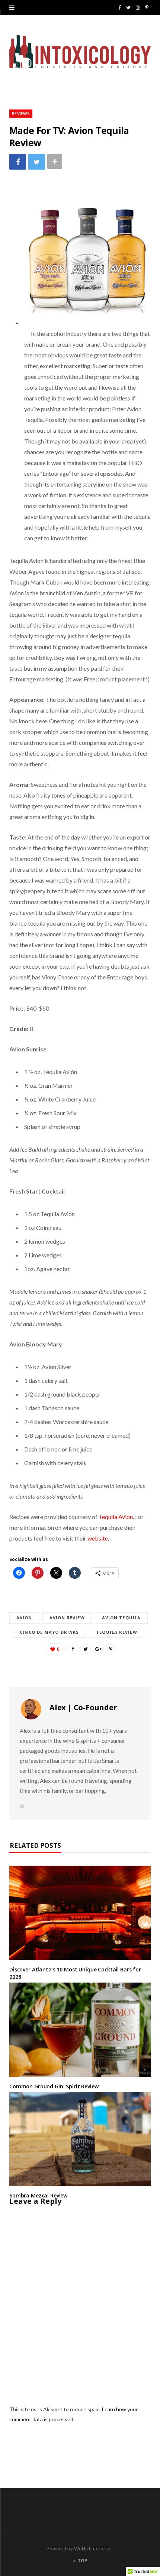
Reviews (21, 113)
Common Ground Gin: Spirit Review (54, 2086)
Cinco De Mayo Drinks (49, 1632)
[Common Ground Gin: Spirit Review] (80, 2030)
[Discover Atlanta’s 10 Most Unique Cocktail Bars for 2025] (80, 1913)
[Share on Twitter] (37, 162)
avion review (67, 1618)
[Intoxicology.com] (80, 52)
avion (24, 1618)
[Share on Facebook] (18, 162)
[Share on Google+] (98, 1649)
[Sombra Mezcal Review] (80, 2139)
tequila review (116, 1632)
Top (82, 2561)
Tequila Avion (116, 1517)
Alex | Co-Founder (83, 1707)
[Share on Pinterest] (111, 1649)
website (98, 1538)
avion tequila (121, 1618)
